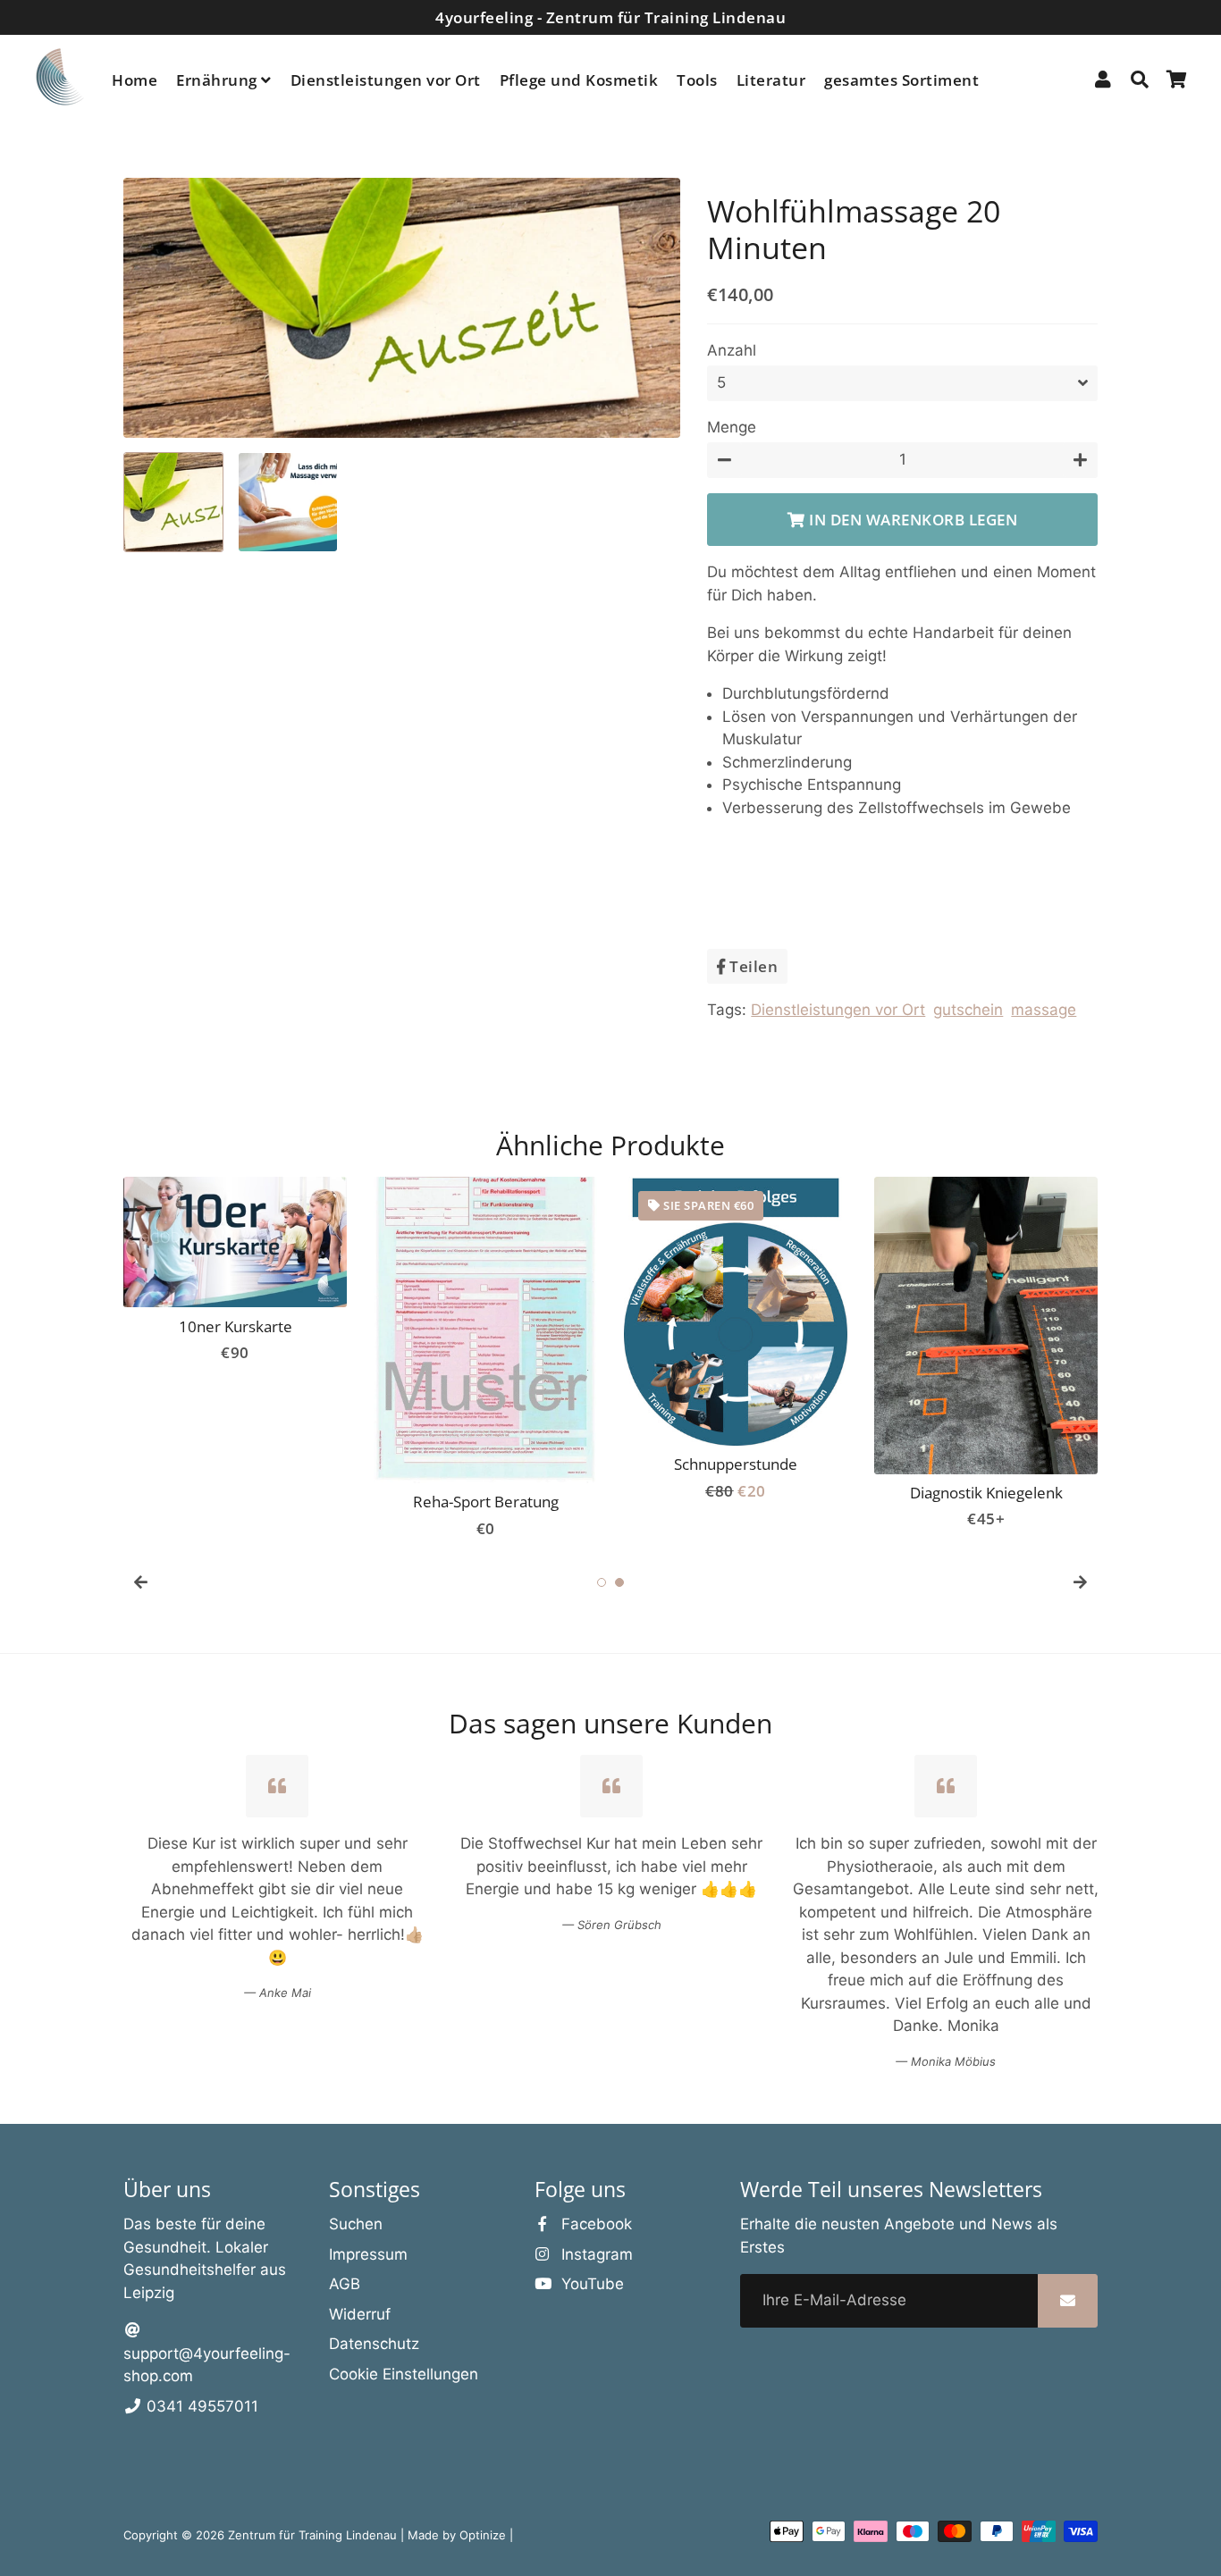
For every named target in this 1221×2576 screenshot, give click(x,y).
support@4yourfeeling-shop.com (207, 2365)
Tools (697, 80)
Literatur (771, 80)
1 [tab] (602, 1582)
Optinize (484, 2535)
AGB (345, 2284)
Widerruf (360, 2314)
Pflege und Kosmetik (579, 80)
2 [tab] (619, 1582)
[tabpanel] (485, 1359)
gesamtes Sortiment (901, 80)
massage (1044, 1010)
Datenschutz (374, 2344)
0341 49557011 (200, 2406)
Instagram (595, 2254)
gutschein (968, 1010)
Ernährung (219, 80)
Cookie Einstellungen (404, 2374)
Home (135, 80)
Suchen (356, 2224)
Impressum (368, 2254)
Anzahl (732, 350)
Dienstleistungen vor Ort (386, 80)
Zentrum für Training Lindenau (312, 2535)
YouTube (590, 2284)
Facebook (594, 2224)
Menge (732, 427)
